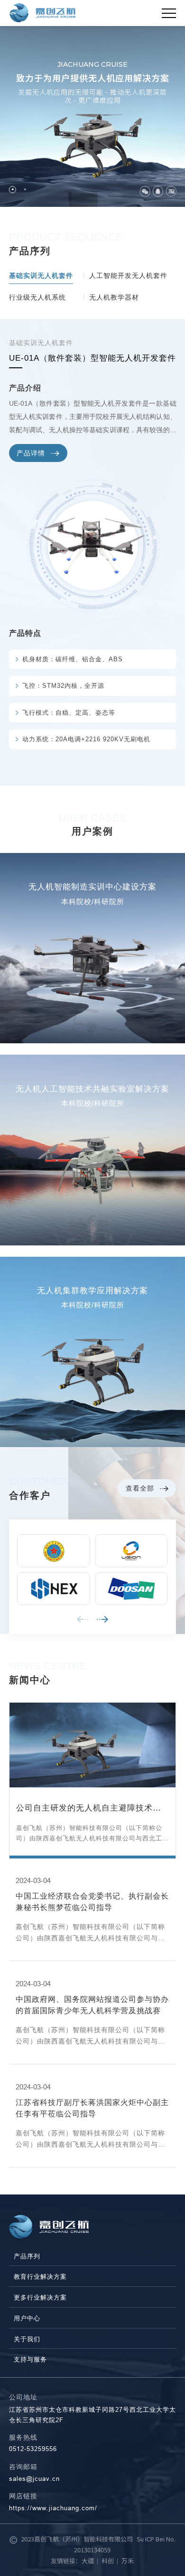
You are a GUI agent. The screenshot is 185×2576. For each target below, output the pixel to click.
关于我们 (27, 2339)
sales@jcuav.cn (34, 2478)
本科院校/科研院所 (93, 902)
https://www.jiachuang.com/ (53, 2508)
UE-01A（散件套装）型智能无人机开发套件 (92, 358)
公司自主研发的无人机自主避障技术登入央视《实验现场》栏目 (89, 1809)
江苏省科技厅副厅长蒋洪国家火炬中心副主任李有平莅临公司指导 (92, 2108)
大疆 (88, 2561)
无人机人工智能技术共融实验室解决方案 (92, 1089)
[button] (13, 190)
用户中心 (27, 2318)
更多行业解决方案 (40, 2297)
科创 (108, 2561)
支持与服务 (30, 2359)
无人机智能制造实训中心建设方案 (92, 887)
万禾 (128, 2561)
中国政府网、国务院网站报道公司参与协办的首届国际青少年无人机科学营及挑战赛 (92, 2005)
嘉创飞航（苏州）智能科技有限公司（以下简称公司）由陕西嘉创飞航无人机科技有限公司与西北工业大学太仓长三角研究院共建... (92, 1834)
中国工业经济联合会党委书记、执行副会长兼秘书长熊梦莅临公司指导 (92, 1901)
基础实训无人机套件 (41, 343)
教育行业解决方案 (40, 2277)
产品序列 (27, 2256)
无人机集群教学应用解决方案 (92, 1291)
